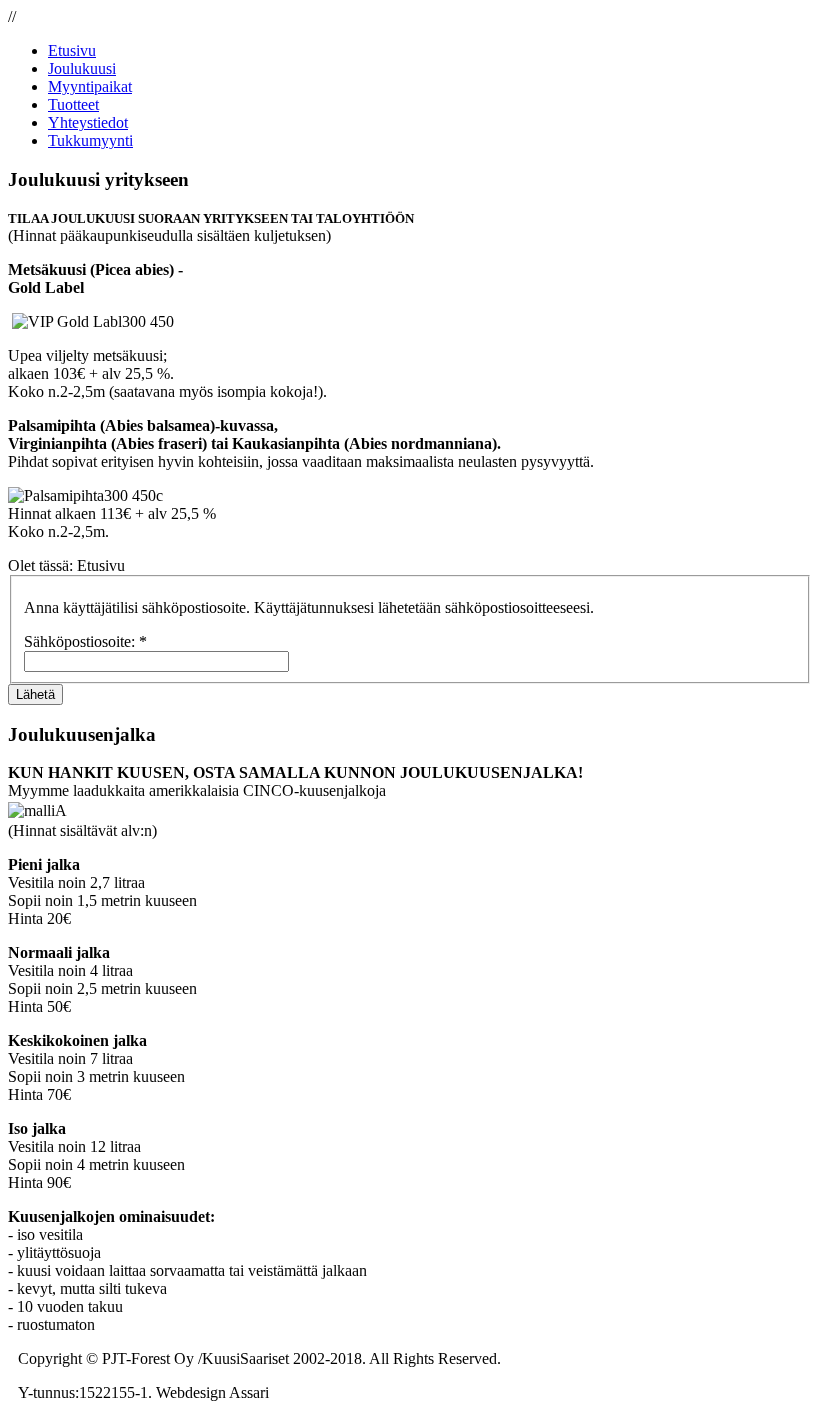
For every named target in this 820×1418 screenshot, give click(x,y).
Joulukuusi (82, 68)
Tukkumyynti (90, 140)
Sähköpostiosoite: (85, 641)
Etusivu (72, 50)
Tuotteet (73, 104)
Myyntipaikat (90, 86)
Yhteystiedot (88, 122)
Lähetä (35, 694)
